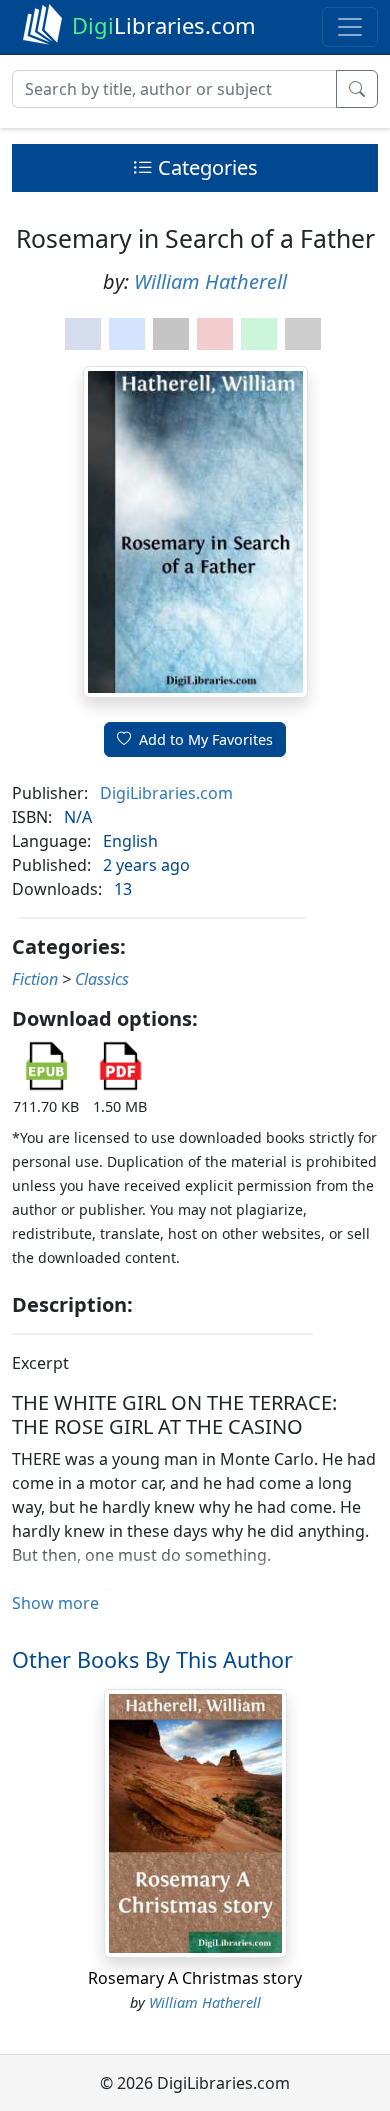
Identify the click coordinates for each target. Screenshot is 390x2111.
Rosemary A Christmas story (195, 1978)
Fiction (35, 979)
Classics (102, 979)
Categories (205, 167)
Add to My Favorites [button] (206, 739)
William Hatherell (210, 281)
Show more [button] (55, 1603)
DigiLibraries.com (166, 793)
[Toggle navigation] (350, 27)
